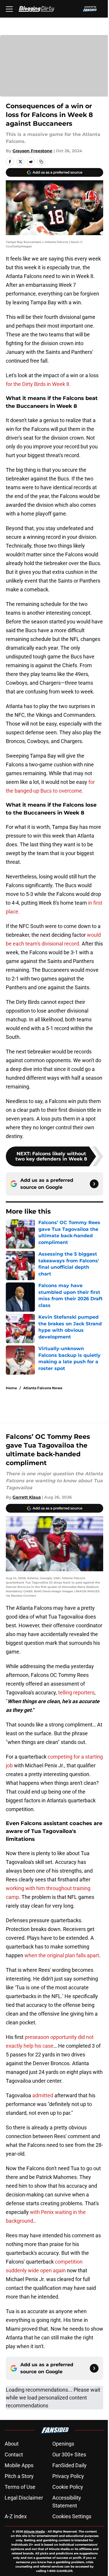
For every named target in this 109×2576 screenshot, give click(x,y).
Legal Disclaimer (24, 2498)
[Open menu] (9, 9)
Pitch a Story (19, 2476)
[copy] (41, 162)
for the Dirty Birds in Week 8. (38, 384)
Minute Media (34, 2532)
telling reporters (76, 1692)
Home (11, 1388)
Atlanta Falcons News (43, 1388)
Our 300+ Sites (69, 2454)
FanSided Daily (69, 2465)
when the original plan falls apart (62, 1955)
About (12, 2444)
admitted (43, 2095)
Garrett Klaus (27, 1497)
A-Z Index (16, 2516)
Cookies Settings (72, 2516)
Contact (14, 2454)
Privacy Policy (68, 2476)
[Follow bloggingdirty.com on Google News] (94, 1184)
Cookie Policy (68, 2487)
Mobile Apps (19, 2465)
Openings (63, 2444)
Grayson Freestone (32, 151)
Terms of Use (20, 2487)
